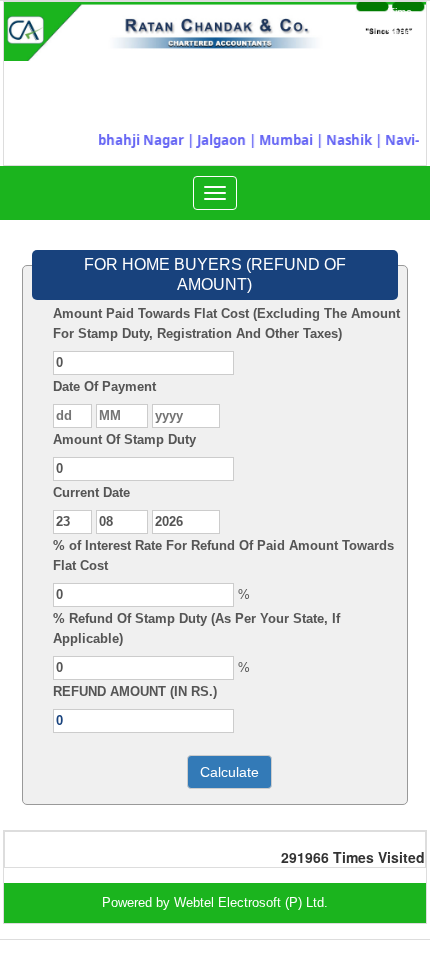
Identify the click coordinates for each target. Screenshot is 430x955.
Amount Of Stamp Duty (124, 439)
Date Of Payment (104, 386)
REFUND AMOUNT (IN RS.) (135, 691)
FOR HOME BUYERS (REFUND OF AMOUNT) (215, 274)
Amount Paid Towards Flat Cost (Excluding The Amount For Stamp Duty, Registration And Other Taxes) (226, 323)
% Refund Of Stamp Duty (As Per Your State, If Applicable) (196, 628)
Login (350, 22)
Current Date (91, 492)
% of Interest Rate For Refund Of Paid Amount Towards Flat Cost (223, 555)
